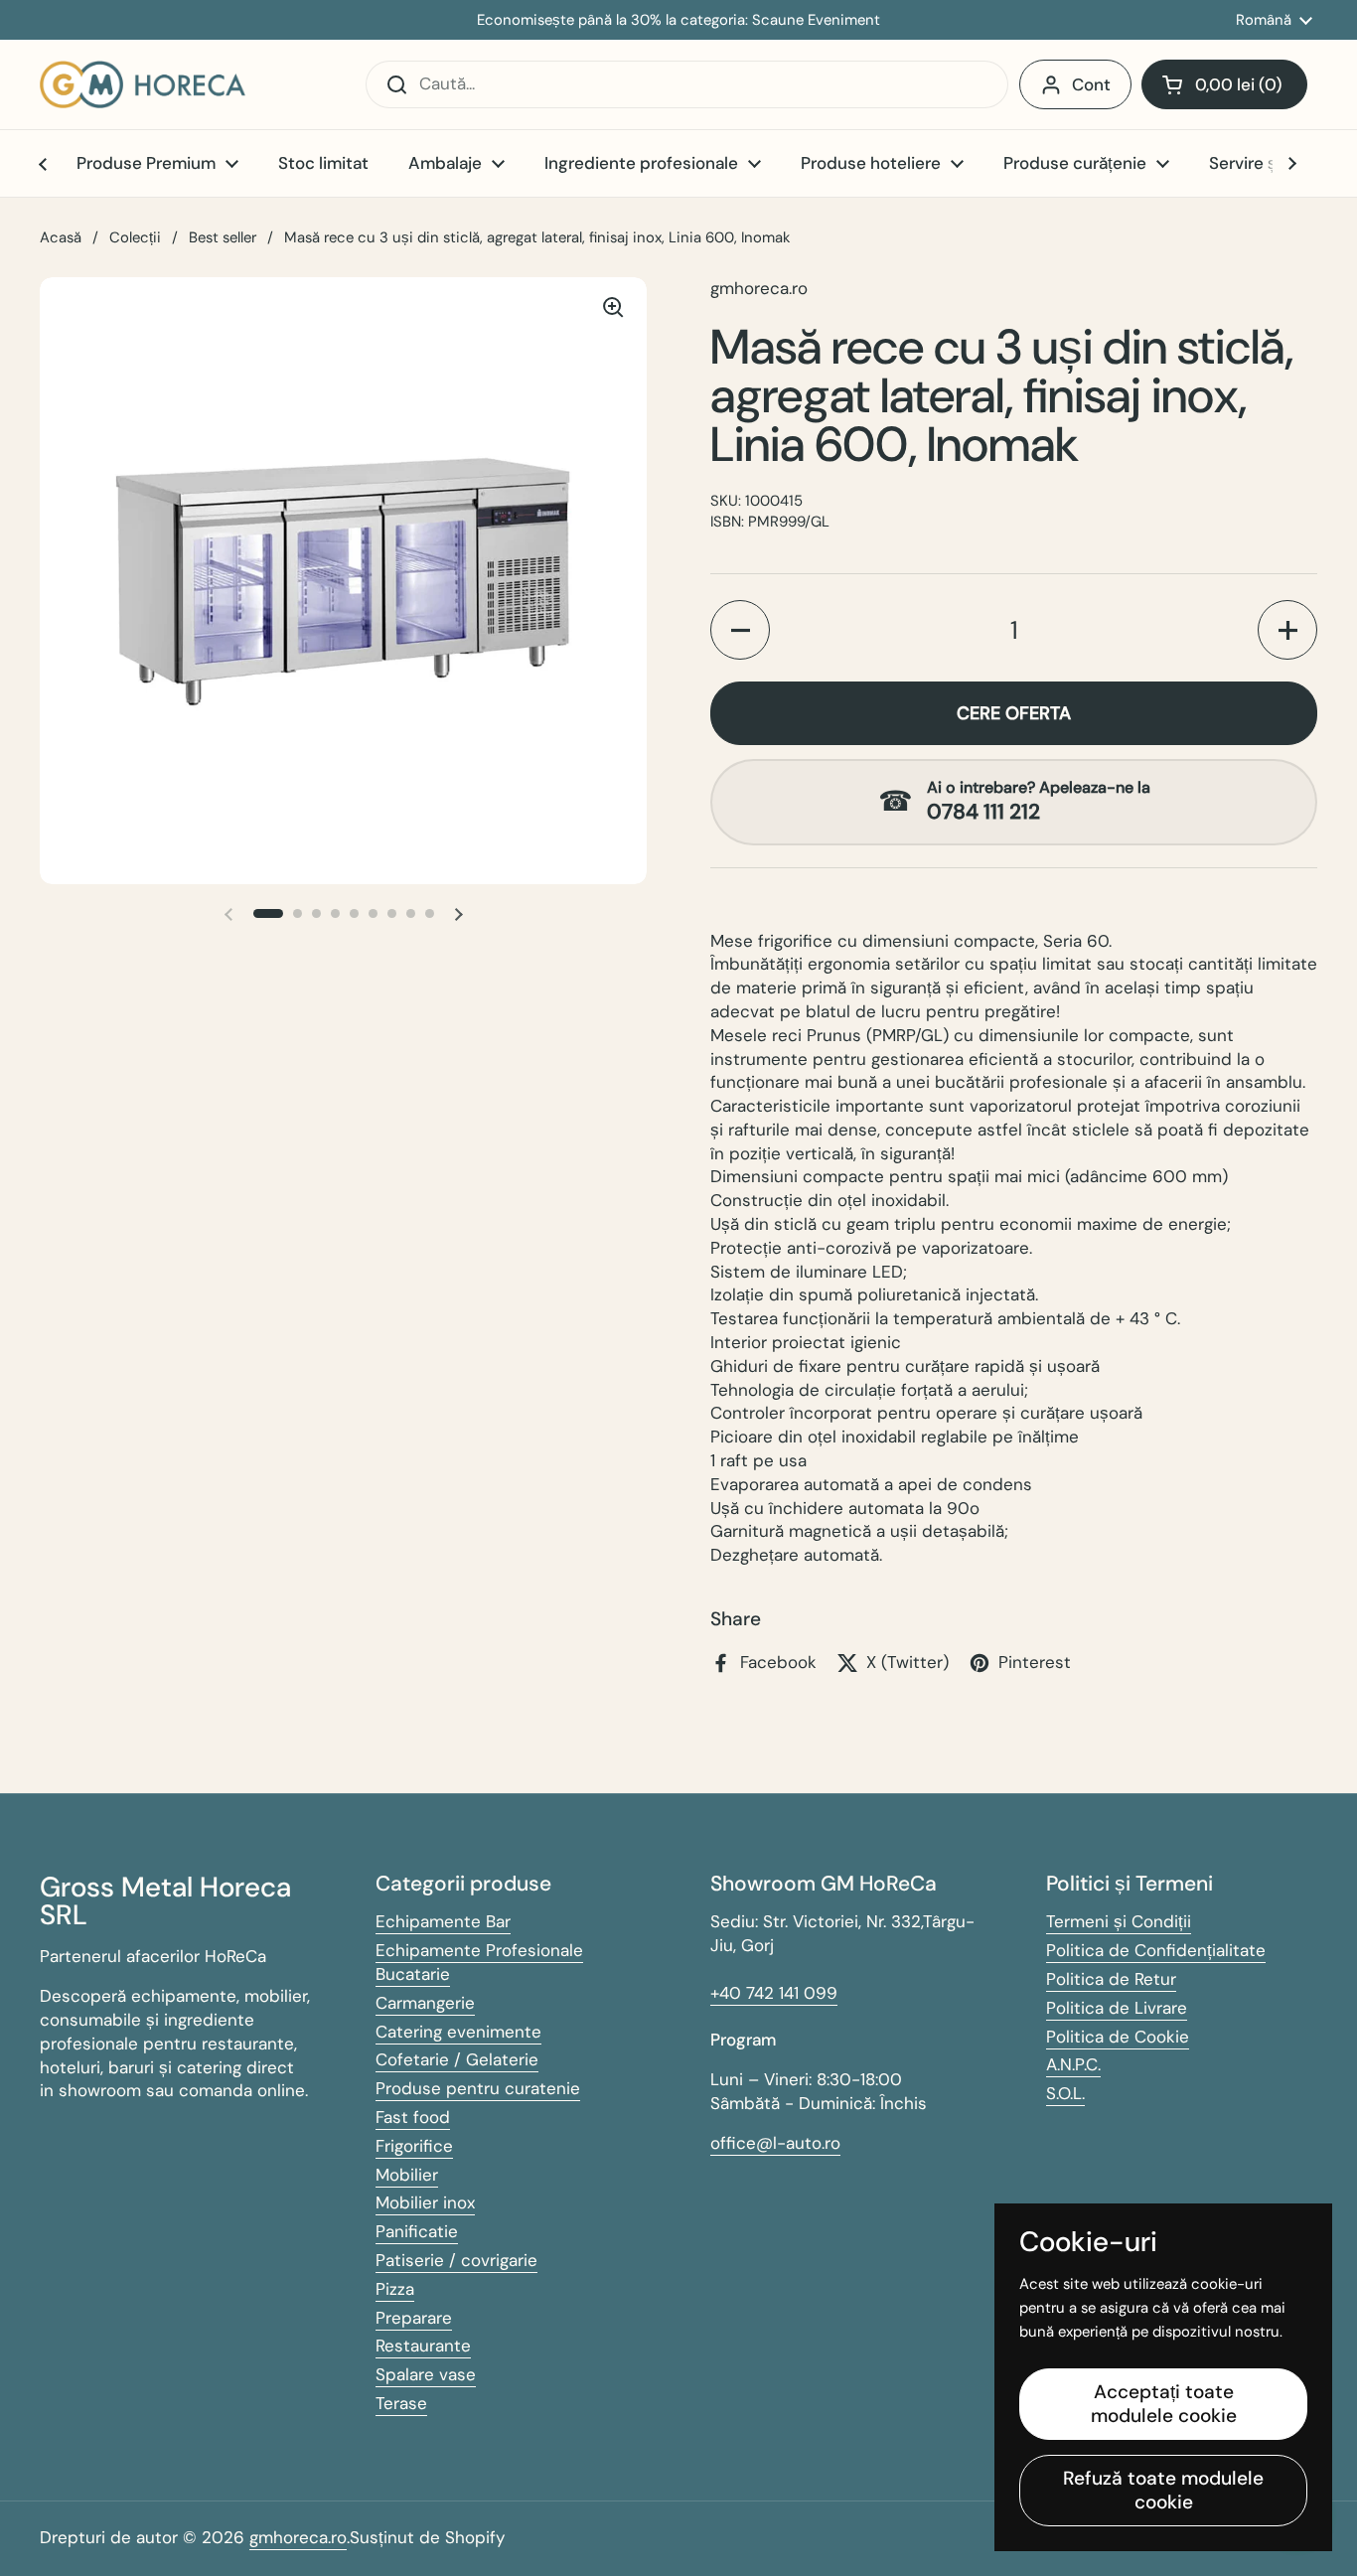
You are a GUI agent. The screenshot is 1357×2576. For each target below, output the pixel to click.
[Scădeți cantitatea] (740, 630)
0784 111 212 (983, 812)
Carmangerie (425, 2003)
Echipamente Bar (443, 1921)
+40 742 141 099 (774, 1993)
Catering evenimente (458, 2032)
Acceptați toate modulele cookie (1164, 2404)
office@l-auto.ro (775, 2143)
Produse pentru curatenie (478, 2088)
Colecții (135, 237)
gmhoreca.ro (298, 2537)
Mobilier (407, 2175)
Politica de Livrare (1117, 2008)
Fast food (413, 2117)
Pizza (395, 2289)
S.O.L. (1065, 2093)
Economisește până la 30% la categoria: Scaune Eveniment (678, 20)
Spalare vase (426, 2374)
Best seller (223, 237)
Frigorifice (414, 2146)
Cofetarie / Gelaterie (457, 2059)
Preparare (414, 2318)
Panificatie (417, 2231)
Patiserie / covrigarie (456, 2260)
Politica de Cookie (1118, 2037)
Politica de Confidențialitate (1156, 1950)
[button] (1224, 84)
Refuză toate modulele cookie (1163, 2490)
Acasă (61, 237)
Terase (401, 2403)
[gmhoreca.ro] (143, 84)
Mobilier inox (425, 2202)
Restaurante (423, 2346)
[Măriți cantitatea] (1287, 630)
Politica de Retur (1111, 1979)
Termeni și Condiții (1119, 1921)
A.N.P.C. (1073, 2064)
